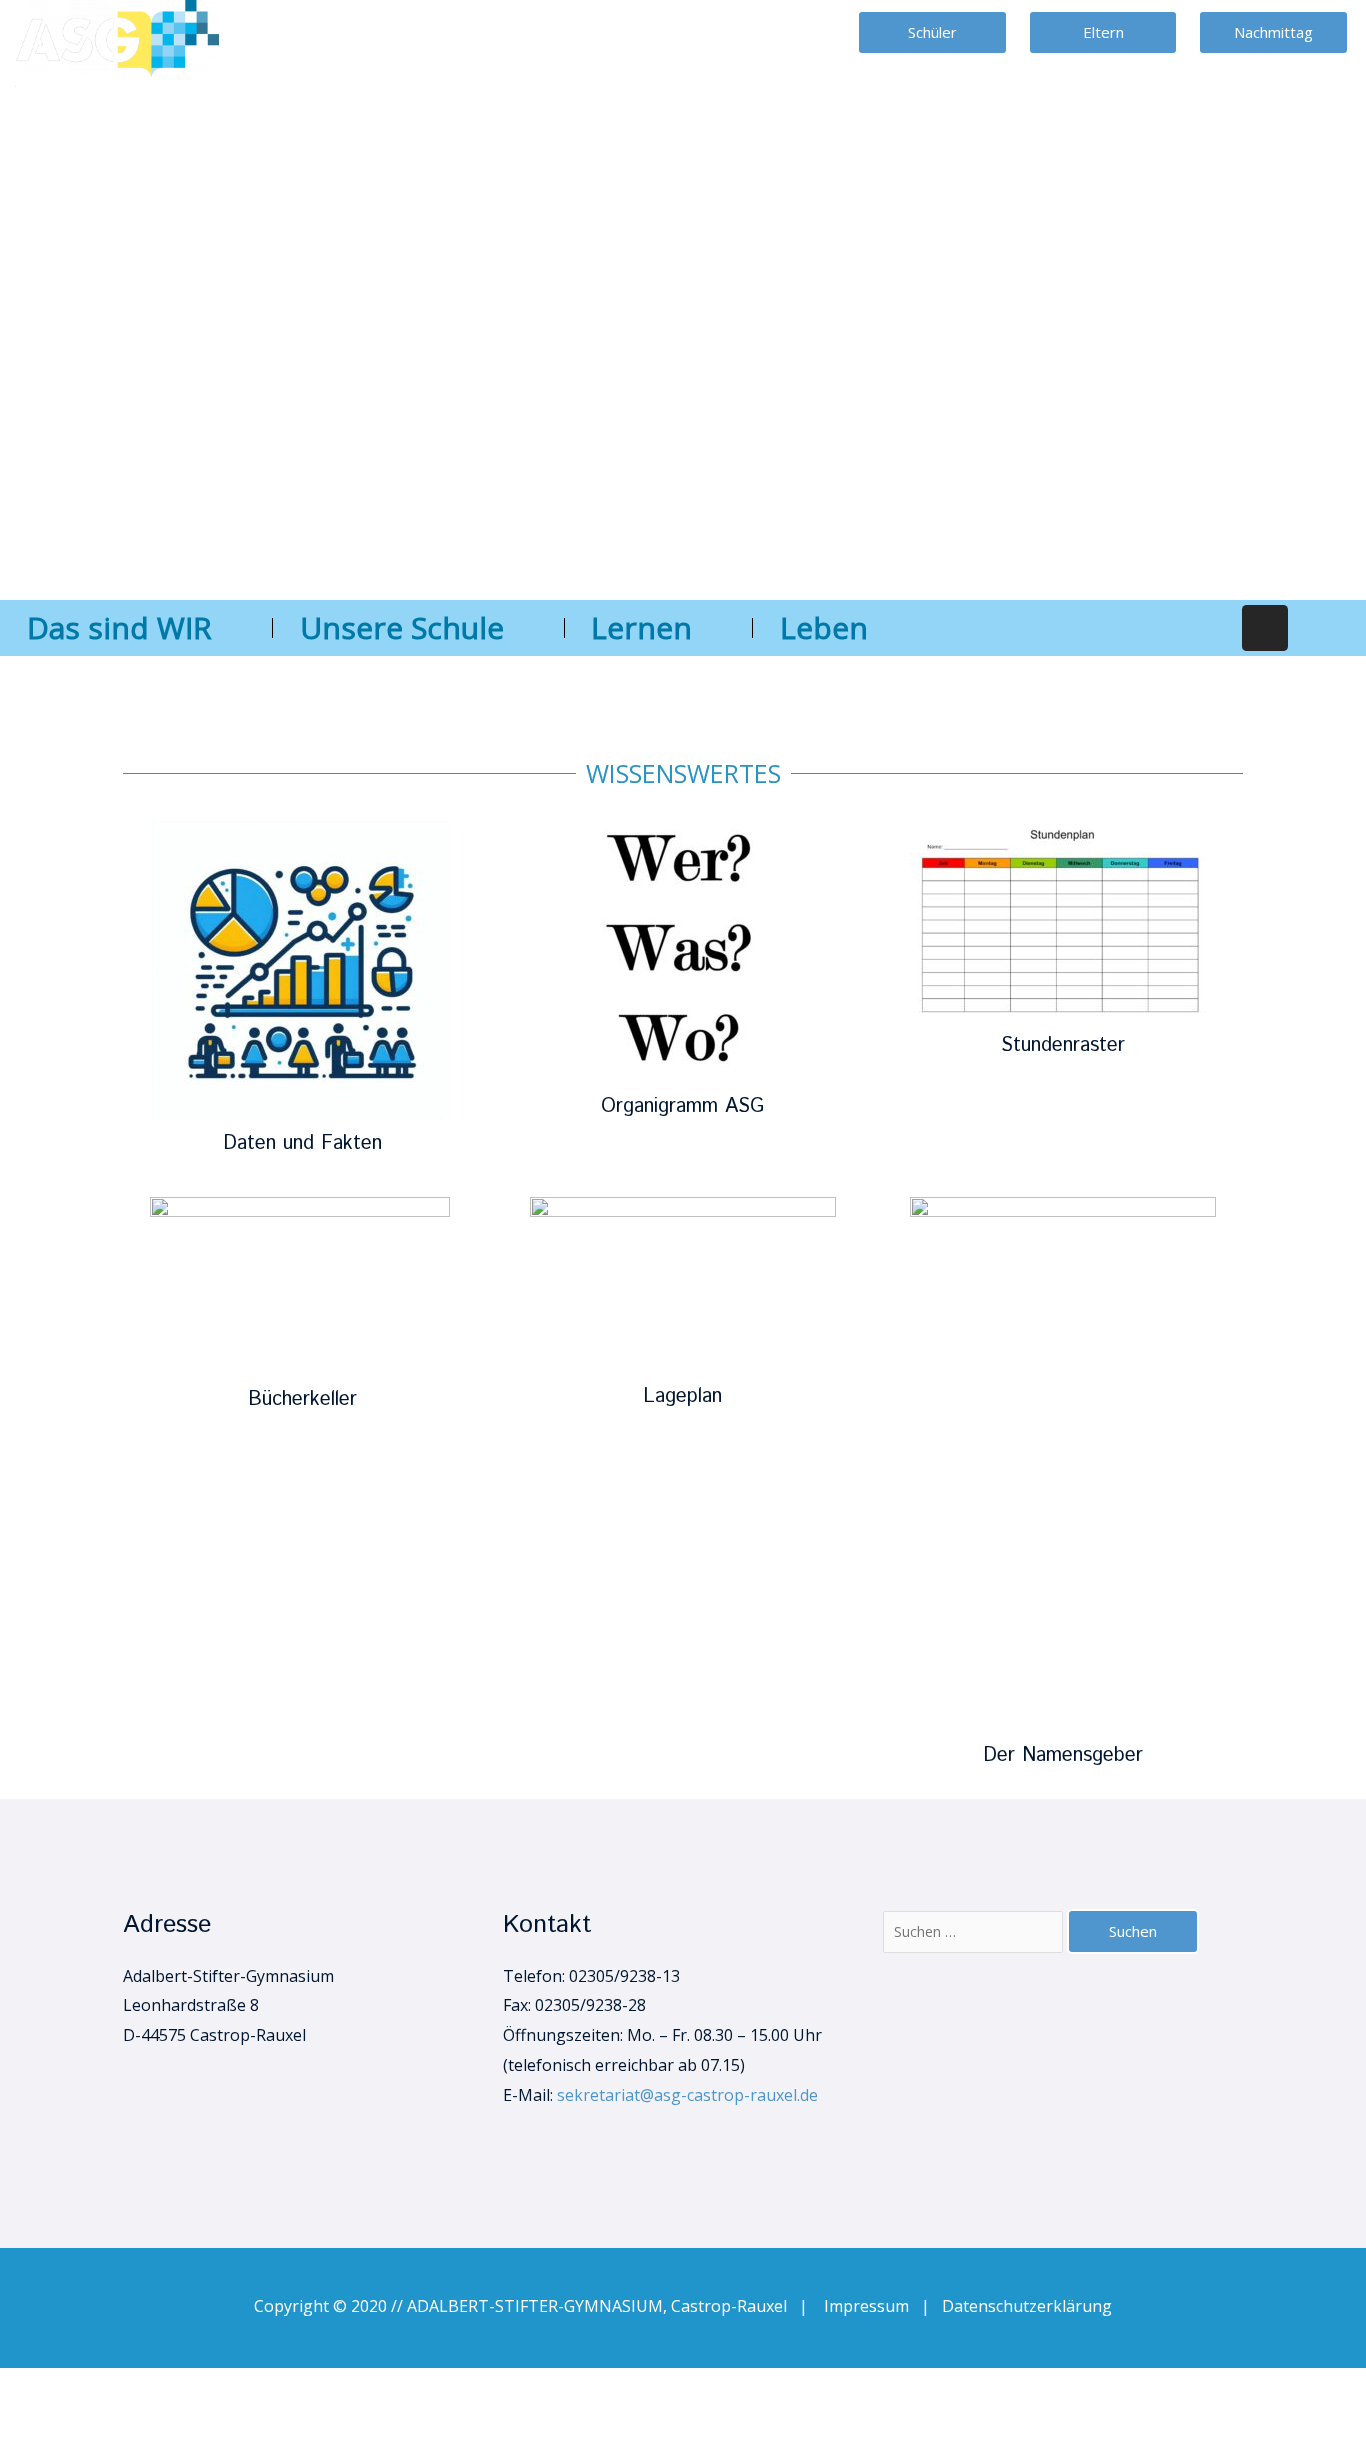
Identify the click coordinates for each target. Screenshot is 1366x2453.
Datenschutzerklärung (1027, 2306)
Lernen (641, 627)
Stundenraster (1063, 1045)
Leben (824, 627)
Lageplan (682, 1396)
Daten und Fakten (302, 1143)
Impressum (872, 2306)
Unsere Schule (402, 627)
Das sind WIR (119, 627)
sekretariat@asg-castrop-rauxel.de (687, 2095)
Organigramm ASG (682, 1106)
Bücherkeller (302, 1399)
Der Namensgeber (1063, 1755)
